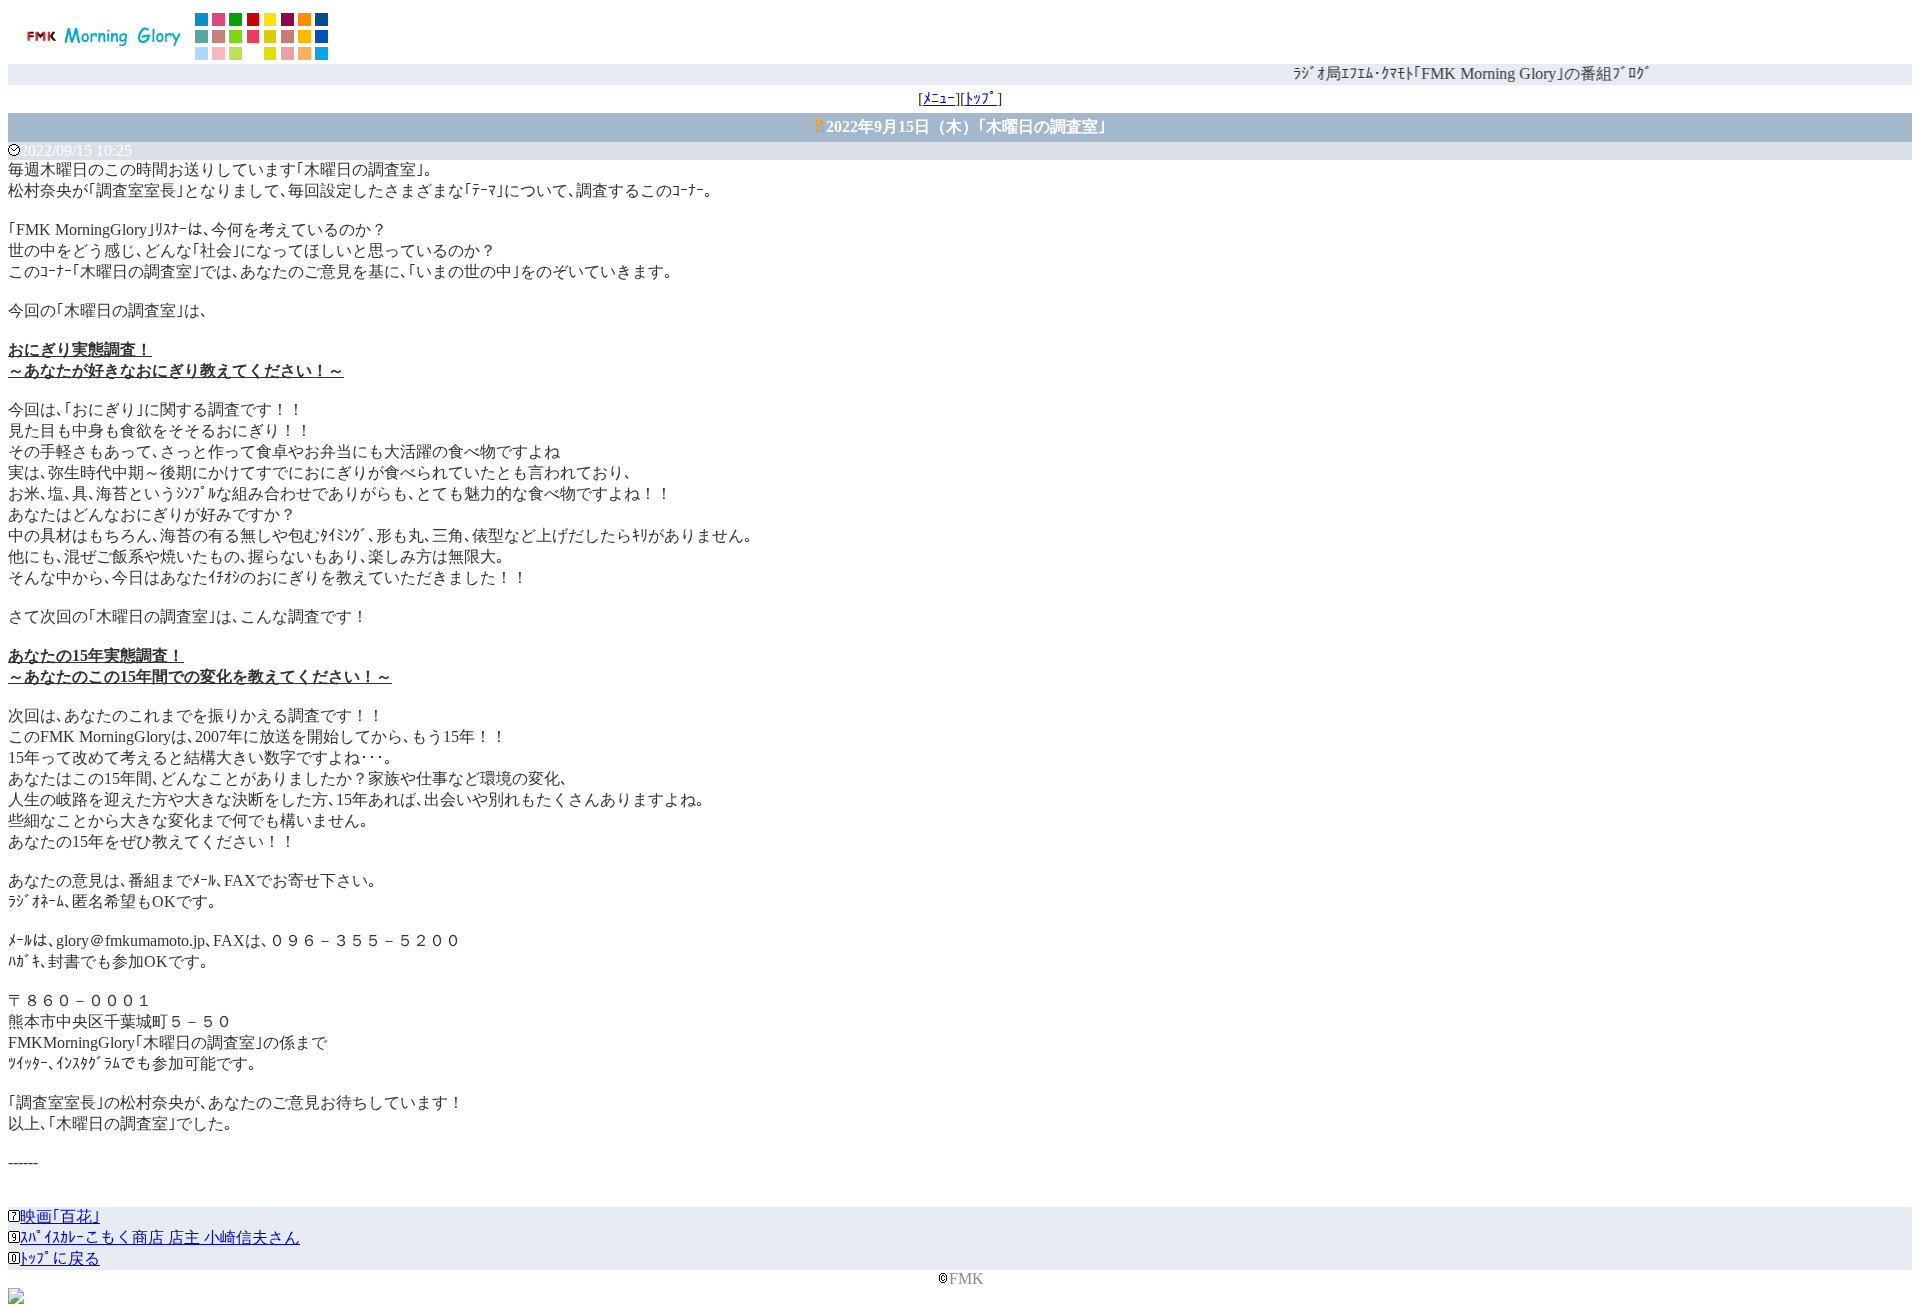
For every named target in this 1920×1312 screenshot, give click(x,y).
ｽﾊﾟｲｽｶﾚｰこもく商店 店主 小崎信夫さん (160, 1237)
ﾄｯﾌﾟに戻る (60, 1258)
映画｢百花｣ (60, 1216)
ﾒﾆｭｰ (939, 98)
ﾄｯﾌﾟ (981, 98)
